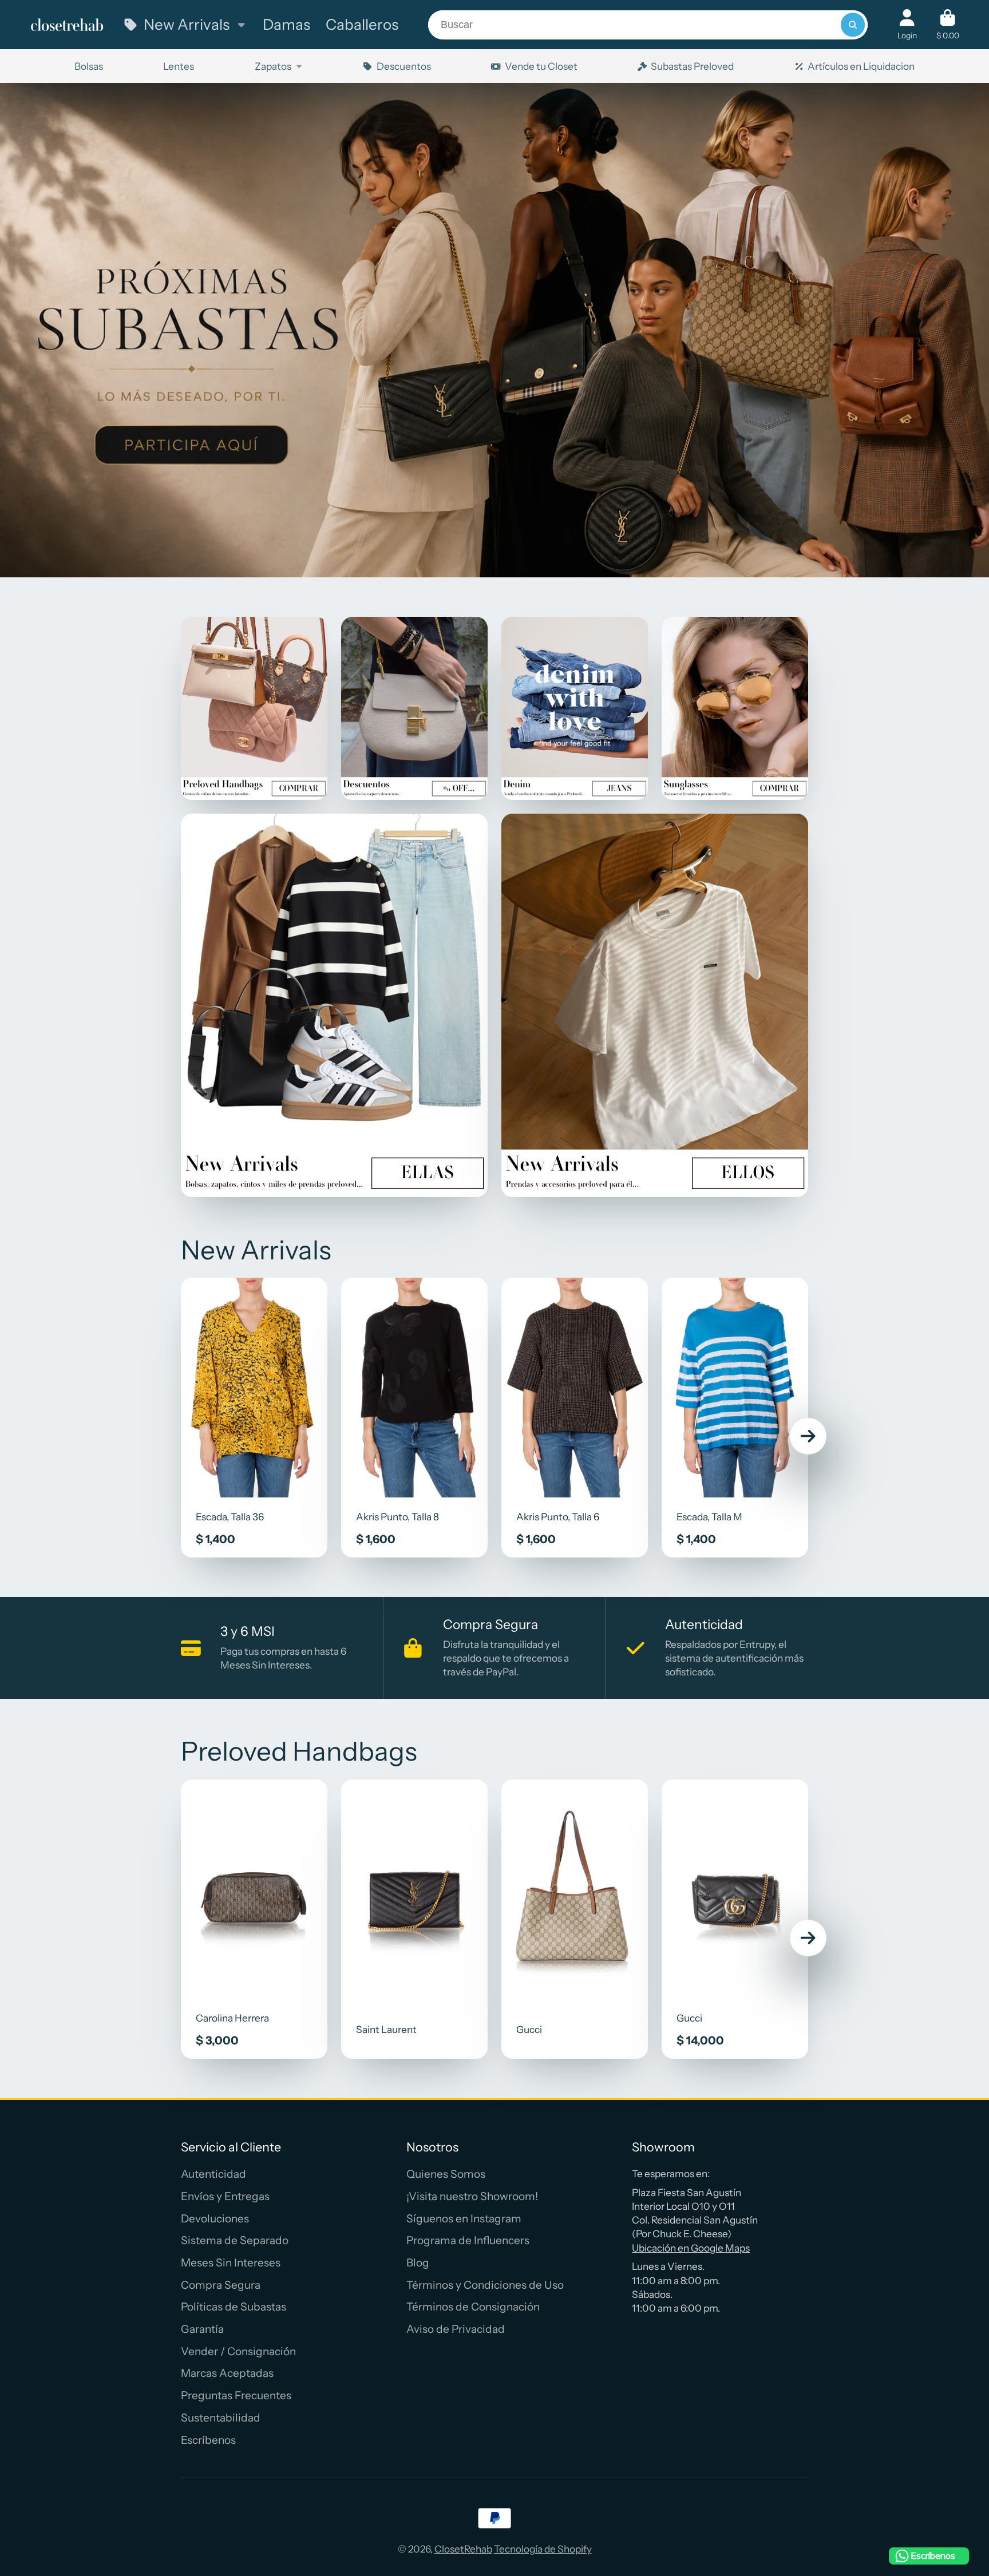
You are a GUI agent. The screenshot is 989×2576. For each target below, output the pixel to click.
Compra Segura (221, 2285)
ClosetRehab (463, 2549)
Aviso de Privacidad (456, 2329)
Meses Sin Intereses (231, 2263)
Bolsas (89, 66)
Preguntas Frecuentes (236, 2395)
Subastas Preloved (692, 66)
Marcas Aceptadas (227, 2373)
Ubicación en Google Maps (691, 2248)
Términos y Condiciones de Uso (485, 2285)
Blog (418, 2263)
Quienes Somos (446, 2174)
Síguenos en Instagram (464, 2219)
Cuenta (907, 25)
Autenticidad (213, 2174)
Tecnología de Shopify (543, 2549)
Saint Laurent (414, 1919)
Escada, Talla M (735, 1418)
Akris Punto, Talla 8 (414, 1418)
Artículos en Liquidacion (861, 66)
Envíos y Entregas (225, 2196)
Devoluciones (215, 2219)
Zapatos (273, 66)
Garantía (202, 2329)
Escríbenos (208, 2440)
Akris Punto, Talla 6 (575, 1418)
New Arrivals (187, 24)
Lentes (179, 66)
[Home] (67, 25)
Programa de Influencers (468, 2240)
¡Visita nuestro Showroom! (472, 2196)
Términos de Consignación (473, 2307)
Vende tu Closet (541, 66)
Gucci (575, 1919)
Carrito (948, 25)
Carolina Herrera (254, 1919)
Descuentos (403, 66)
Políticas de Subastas (234, 2307)
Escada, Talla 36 (254, 1418)
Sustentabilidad (221, 2418)
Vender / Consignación (238, 2351)
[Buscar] (852, 25)
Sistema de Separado (235, 2240)
